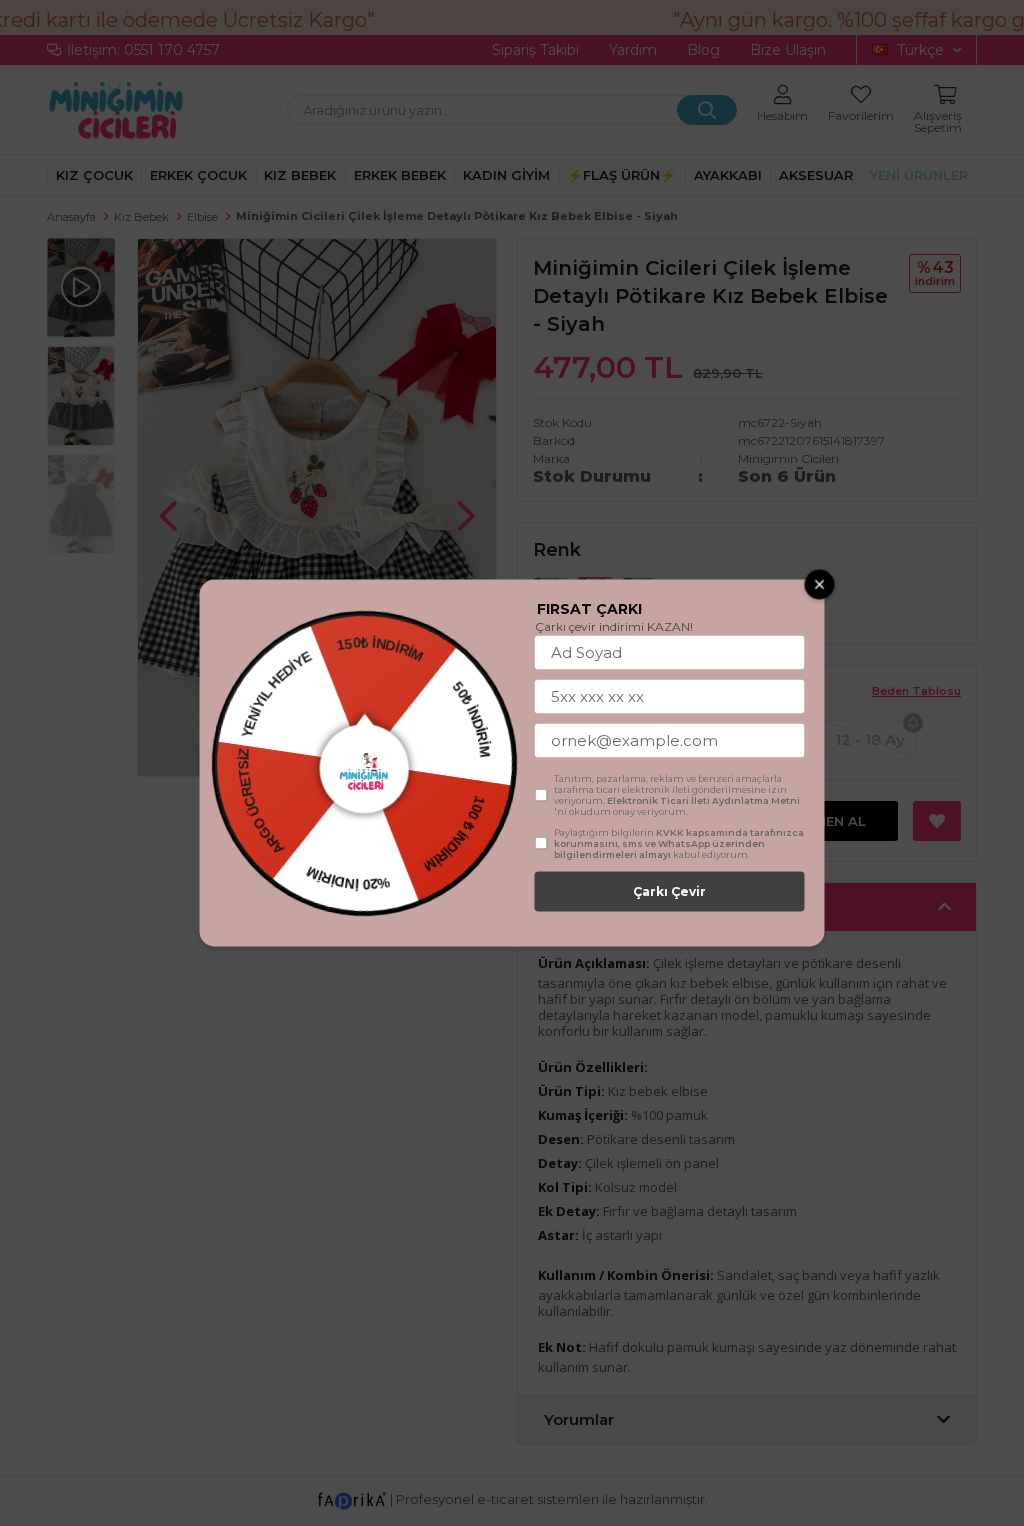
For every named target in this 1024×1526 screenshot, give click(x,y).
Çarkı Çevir (669, 891)
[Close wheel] (820, 585)
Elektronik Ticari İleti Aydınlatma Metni (703, 800)
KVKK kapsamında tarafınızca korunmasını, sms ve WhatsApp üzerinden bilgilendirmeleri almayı (679, 843)
